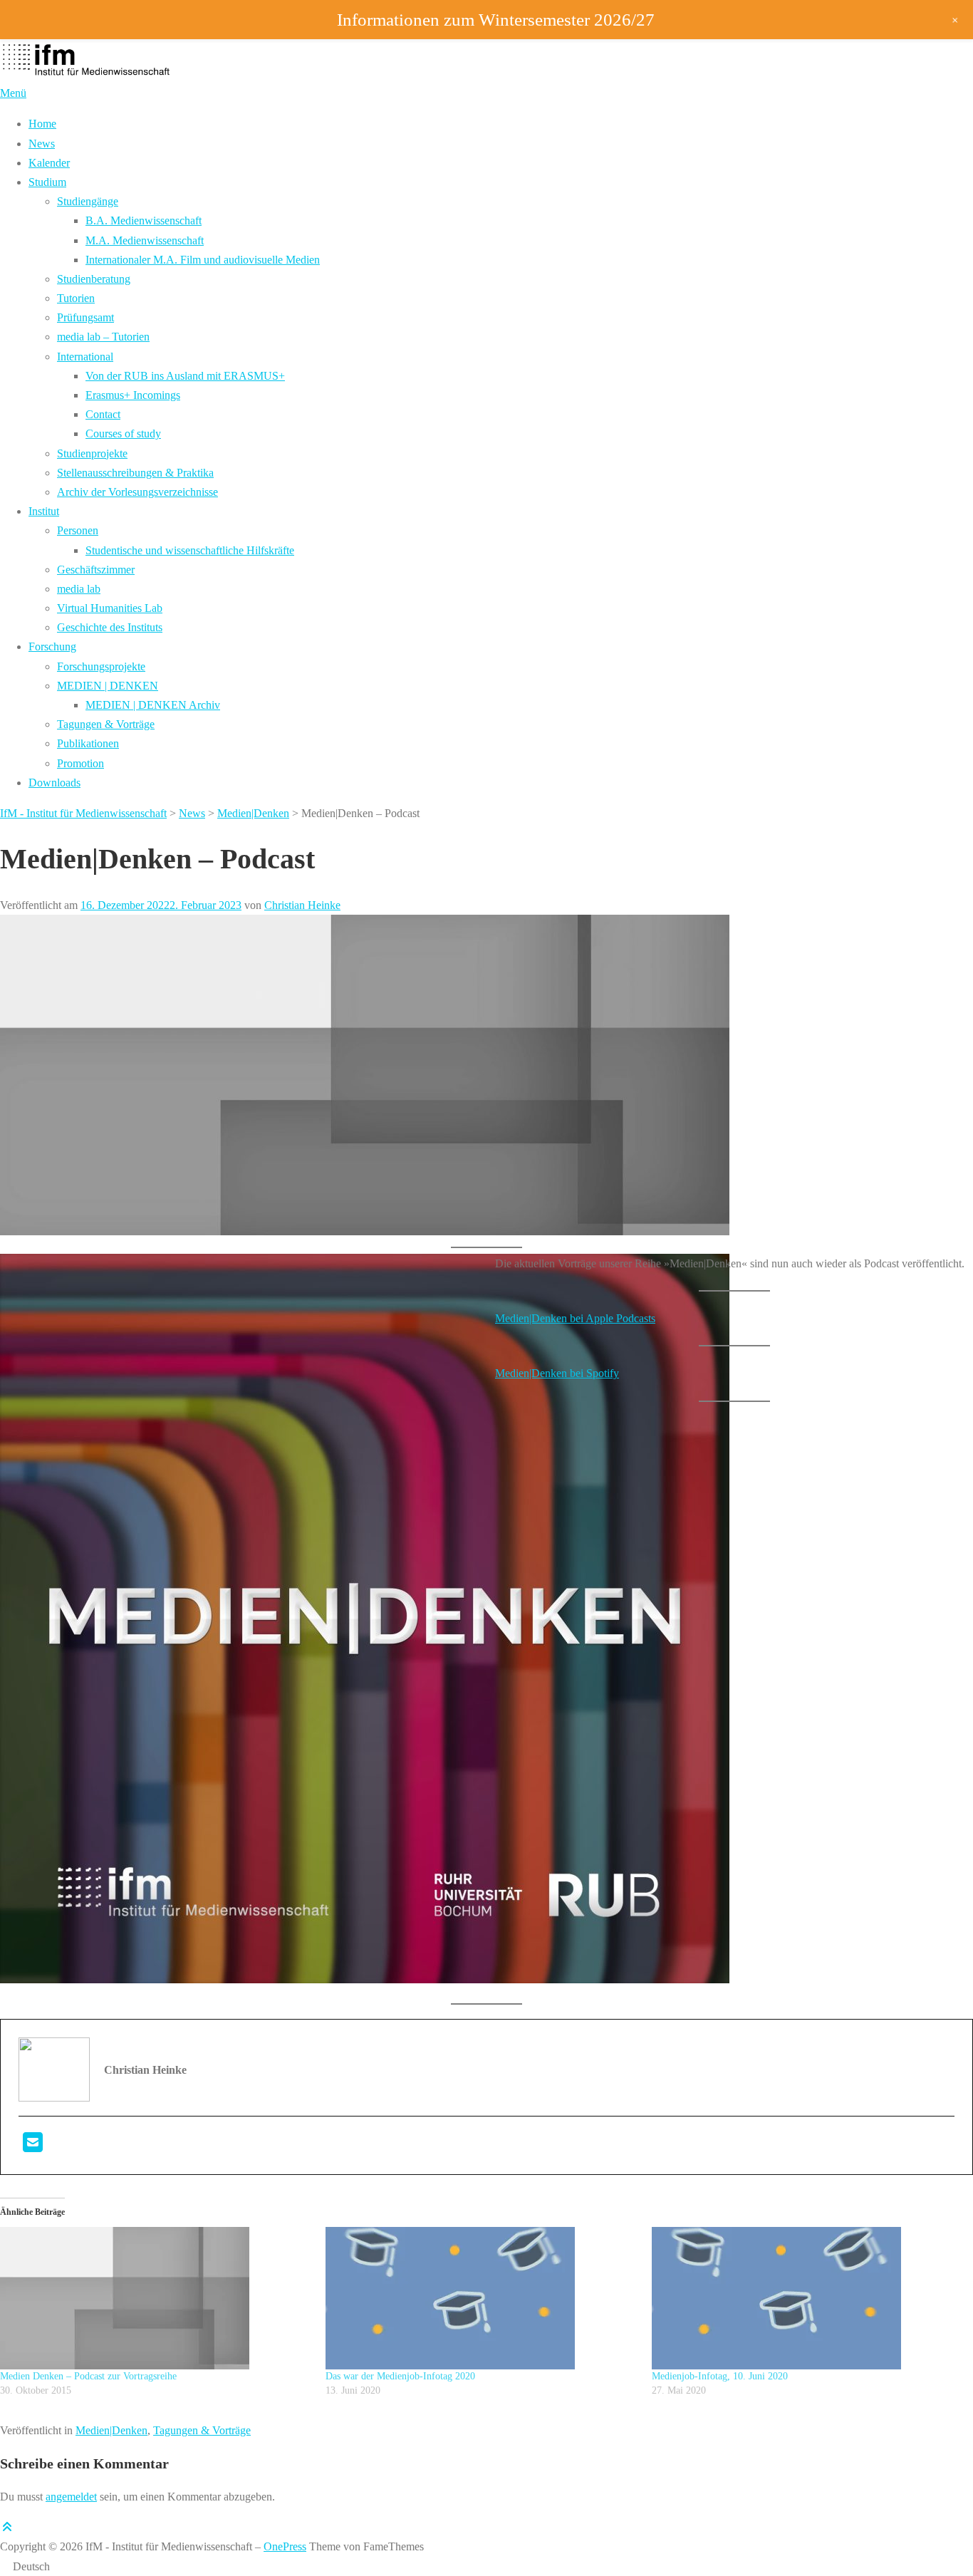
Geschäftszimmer (96, 570)
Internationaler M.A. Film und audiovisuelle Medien (203, 260)
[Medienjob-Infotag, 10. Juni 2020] (807, 2298)
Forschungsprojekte (101, 666)
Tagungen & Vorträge (106, 724)
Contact (103, 414)
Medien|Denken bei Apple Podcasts (575, 1318)
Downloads (54, 783)
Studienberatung (94, 279)
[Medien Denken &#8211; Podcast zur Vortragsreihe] (156, 2298)
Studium (47, 182)
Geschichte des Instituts (110, 627)
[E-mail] (33, 2147)
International (85, 357)
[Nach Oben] (7, 2527)
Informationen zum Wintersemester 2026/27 (496, 20)
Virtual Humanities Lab (110, 608)
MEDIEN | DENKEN (108, 686)
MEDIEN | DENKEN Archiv (153, 705)
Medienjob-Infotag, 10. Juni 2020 (720, 2376)
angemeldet (71, 2497)
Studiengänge (88, 201)
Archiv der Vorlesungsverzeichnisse (137, 492)
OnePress (285, 2546)
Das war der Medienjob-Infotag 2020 (400, 2376)
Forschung (52, 646)
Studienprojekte (92, 453)
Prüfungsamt (85, 317)
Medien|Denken (111, 2430)
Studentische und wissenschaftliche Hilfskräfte (190, 550)
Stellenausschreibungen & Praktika (135, 473)
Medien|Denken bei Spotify (557, 1373)
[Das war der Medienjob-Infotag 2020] (481, 2298)
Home (42, 124)
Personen (78, 530)
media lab (79, 589)
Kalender (49, 163)
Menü (13, 93)
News (42, 144)
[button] (486, 2566)
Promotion (80, 763)
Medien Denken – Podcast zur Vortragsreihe (88, 2376)
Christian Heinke (302, 905)
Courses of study (123, 433)
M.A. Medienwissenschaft (145, 240)
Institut (44, 511)
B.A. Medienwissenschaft (144, 220)
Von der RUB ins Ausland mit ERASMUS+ (185, 376)
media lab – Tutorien (103, 337)
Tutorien (76, 298)
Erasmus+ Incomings (133, 395)
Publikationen (88, 743)
